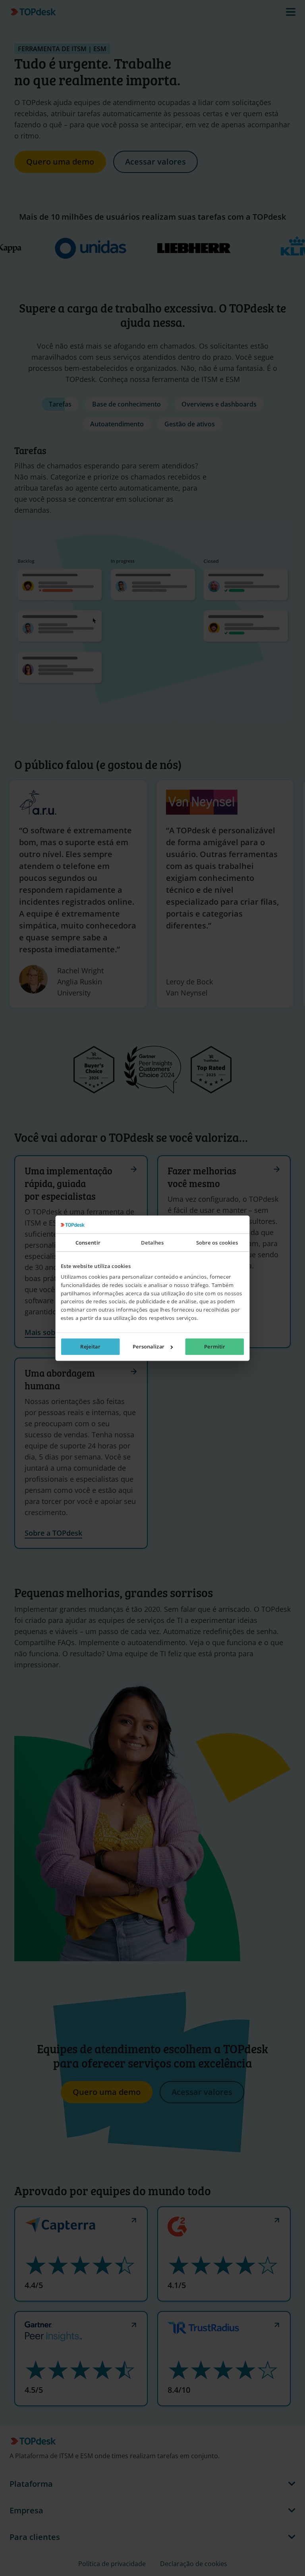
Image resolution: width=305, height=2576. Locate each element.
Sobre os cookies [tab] (217, 1242)
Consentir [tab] (88, 1242)
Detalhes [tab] (152, 1242)
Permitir (215, 1347)
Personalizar (149, 1347)
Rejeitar (90, 1347)
